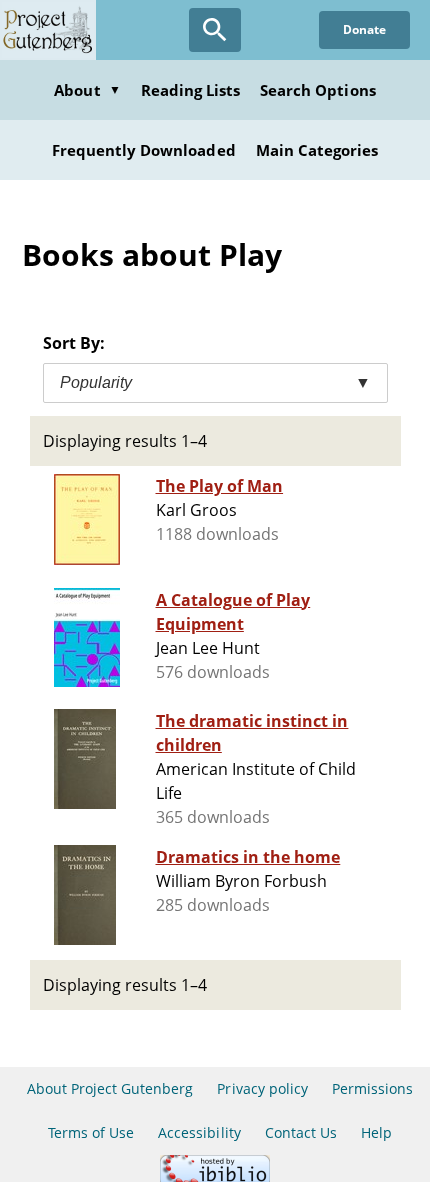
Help (376, 1132)
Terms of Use (91, 1132)
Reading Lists (191, 90)
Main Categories (317, 150)
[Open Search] (215, 30)
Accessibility (199, 1132)
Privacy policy (262, 1088)
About (87, 90)
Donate (364, 29)
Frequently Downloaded (144, 150)
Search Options (318, 90)
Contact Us (301, 1132)
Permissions (372, 1088)
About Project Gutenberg (110, 1088)
